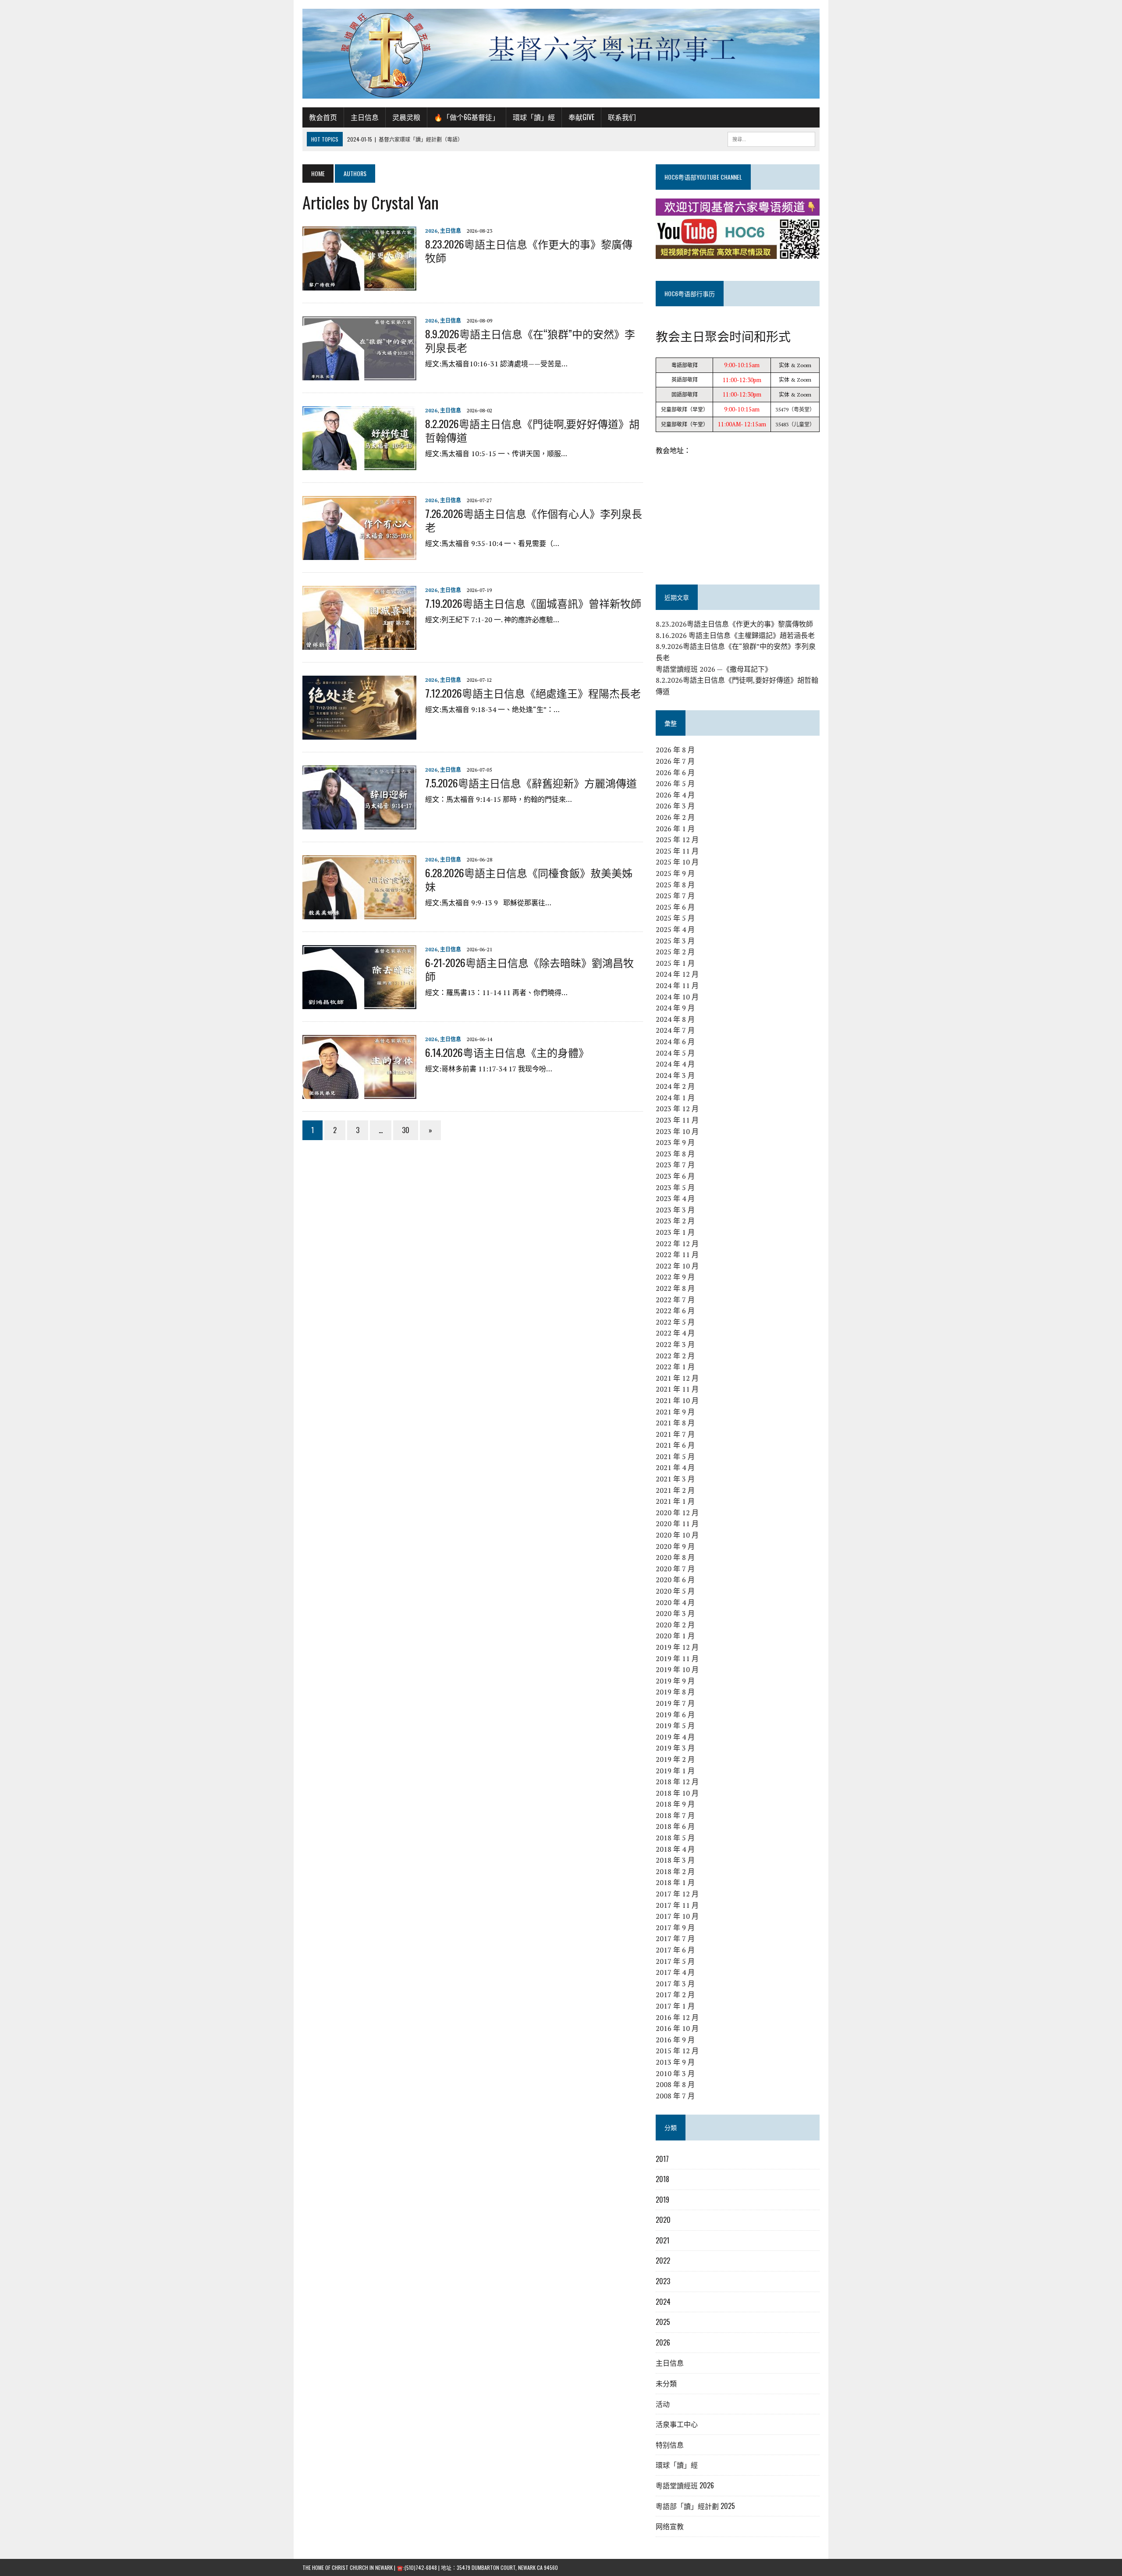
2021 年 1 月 (675, 1501)
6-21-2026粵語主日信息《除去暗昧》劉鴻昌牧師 (529, 969)
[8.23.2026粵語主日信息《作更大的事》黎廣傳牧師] (359, 284)
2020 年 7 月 (675, 1569)
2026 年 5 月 (675, 783)
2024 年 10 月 (677, 997)
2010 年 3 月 (675, 2073)
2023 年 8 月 (675, 1154)
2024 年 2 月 (675, 1086)
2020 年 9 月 (675, 1546)
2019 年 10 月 (677, 1669)
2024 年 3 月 (675, 1075)
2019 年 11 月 (677, 1658)
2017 (662, 2159)
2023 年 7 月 (675, 1165)
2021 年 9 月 (675, 1412)
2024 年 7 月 (675, 1030)
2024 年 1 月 (675, 1098)
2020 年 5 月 (675, 1591)
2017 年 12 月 (677, 1894)
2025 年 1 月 (675, 963)
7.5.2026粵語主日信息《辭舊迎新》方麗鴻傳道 (531, 783)
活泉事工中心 (677, 2424)
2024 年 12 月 (677, 974)
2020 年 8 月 (675, 1557)
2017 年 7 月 (675, 1938)
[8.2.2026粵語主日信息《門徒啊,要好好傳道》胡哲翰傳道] (359, 464)
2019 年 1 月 (675, 1771)
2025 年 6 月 (675, 907)
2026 (431, 231)
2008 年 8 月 (675, 2084)
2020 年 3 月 (675, 1613)
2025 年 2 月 (675, 952)
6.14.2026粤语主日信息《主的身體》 (507, 1052)
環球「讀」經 (534, 117)
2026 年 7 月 (675, 761)
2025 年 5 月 (675, 918)
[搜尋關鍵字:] (771, 138)
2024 (663, 2302)
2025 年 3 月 (675, 941)
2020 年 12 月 (677, 1513)
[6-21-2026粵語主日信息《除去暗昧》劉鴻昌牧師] (359, 1003)
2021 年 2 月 (675, 1490)
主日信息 (365, 117)
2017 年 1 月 (675, 2006)
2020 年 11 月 (677, 1524)
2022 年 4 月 (675, 1333)
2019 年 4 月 (675, 1737)
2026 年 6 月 (675, 772)
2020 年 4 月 (675, 1602)
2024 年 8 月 (675, 1019)
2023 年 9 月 (675, 1142)
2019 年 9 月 (675, 1681)
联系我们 (622, 117)
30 (406, 1130)
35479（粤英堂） (795, 409)
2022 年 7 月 (675, 1300)
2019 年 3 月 (675, 1748)
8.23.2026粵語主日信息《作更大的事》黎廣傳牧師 (529, 250)
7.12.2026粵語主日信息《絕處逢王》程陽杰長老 (533, 693)
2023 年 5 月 (675, 1187)
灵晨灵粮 (406, 117)
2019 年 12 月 (677, 1647)
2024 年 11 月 (677, 985)
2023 (663, 2281)
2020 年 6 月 (675, 1580)
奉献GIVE (581, 117)
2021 (662, 2240)
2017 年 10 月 (677, 1916)
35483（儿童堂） (795, 424)
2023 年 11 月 (677, 1120)
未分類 (666, 2383)
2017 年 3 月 (675, 1984)
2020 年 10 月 (677, 1535)
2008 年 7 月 (675, 2096)
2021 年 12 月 (677, 1378)
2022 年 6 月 (675, 1311)
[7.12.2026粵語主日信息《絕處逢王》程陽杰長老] (359, 733)
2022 (663, 2261)
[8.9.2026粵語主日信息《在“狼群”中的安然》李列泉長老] (359, 374)
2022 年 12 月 (677, 1244)
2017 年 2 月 (675, 1995)
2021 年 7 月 (675, 1434)
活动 (663, 2404)
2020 (663, 2220)
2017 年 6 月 (675, 1950)
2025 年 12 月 (677, 840)
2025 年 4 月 (675, 929)
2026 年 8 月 (675, 750)
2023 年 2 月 (675, 1221)
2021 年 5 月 (675, 1456)
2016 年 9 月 (675, 2040)
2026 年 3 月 (675, 806)
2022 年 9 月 (675, 1277)
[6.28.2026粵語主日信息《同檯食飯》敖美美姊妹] (359, 913)
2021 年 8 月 (675, 1423)
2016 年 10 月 (677, 2028)
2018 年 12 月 (677, 1782)
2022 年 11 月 (677, 1254)
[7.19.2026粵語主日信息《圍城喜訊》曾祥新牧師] (359, 644)
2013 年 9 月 (675, 2062)
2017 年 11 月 (677, 1905)
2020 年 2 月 (675, 1625)
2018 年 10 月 (677, 1793)
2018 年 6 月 (675, 1826)
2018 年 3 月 (675, 1860)
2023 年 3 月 (675, 1210)
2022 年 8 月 (675, 1288)
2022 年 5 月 (675, 1322)
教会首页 (323, 117)
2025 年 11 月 (677, 851)
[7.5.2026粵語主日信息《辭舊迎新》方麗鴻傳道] (359, 823)
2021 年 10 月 (677, 1400)
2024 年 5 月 (675, 1053)
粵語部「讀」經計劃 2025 (695, 2506)
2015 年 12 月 (677, 2051)
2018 (662, 2179)
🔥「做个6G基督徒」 (467, 117)
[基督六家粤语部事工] (561, 54)
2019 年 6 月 (675, 1715)
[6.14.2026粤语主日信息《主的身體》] (359, 1093)
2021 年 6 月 (675, 1445)
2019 (662, 2200)
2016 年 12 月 (677, 2017)
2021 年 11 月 (677, 1389)
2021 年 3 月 (675, 1479)
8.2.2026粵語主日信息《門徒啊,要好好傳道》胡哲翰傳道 (532, 430)
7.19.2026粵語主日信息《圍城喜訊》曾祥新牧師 (533, 603)
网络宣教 (670, 2526)
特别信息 (670, 2445)
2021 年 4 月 (675, 1467)
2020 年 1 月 (675, 1636)
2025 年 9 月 (675, 873)
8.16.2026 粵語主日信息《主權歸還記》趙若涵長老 (735, 635)
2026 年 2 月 (675, 817)
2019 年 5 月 (675, 1726)
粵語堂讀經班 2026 (685, 2485)
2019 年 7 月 (675, 1703)
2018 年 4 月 (675, 1849)
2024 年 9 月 (675, 1008)
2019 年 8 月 (675, 1692)
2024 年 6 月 (675, 1042)
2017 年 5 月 (675, 1961)
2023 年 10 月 (677, 1131)
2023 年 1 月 (675, 1232)
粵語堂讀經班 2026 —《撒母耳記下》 (714, 669)
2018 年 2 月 (675, 1871)
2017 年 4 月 (675, 1972)
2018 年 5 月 (675, 1838)
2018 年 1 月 (675, 1882)
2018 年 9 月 (675, 1804)
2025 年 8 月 (675, 885)
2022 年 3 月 (675, 1344)
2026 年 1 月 (675, 829)
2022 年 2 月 (675, 1356)
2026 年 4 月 (675, 795)
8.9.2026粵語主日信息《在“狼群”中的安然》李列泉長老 (530, 340)
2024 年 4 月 (675, 1064)
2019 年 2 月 (675, 1759)
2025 (663, 2322)
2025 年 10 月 (677, 862)
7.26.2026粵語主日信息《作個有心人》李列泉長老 (534, 520)
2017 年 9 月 (675, 1928)
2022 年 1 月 (675, 1367)
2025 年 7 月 (675, 896)
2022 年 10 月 (677, 1266)
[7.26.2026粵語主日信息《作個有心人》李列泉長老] (359, 554)
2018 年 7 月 (675, 1815)
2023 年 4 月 (675, 1198)
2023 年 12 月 (677, 1109)
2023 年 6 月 (675, 1176)
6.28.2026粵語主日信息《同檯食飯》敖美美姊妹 (529, 879)
